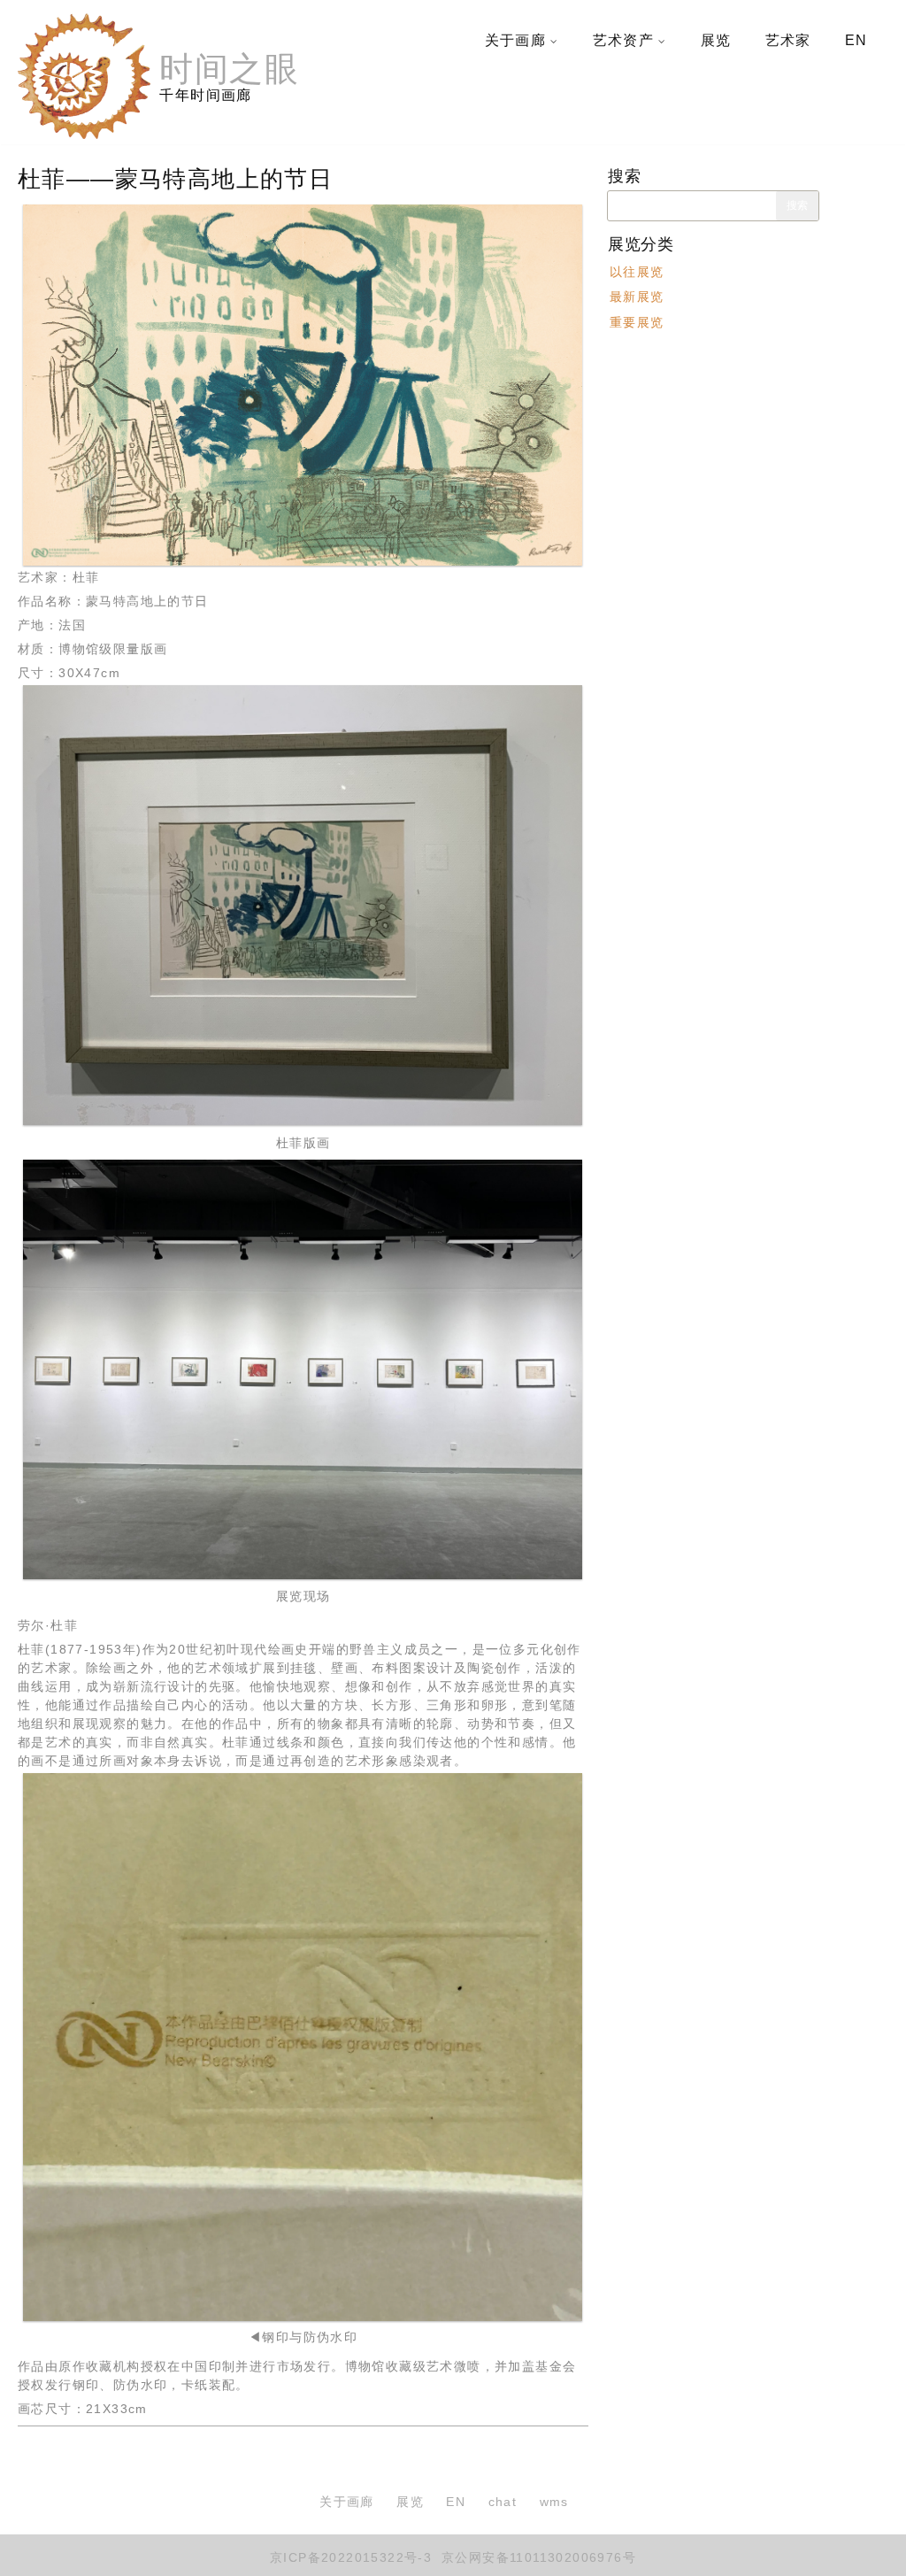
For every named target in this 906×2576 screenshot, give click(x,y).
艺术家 (788, 40)
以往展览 (637, 272)
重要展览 (637, 321)
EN (856, 40)
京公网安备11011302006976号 (537, 2557)
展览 (716, 40)
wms (554, 2502)
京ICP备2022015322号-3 (351, 2557)
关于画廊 (516, 40)
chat (503, 2502)
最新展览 (637, 297)
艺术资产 (624, 40)
